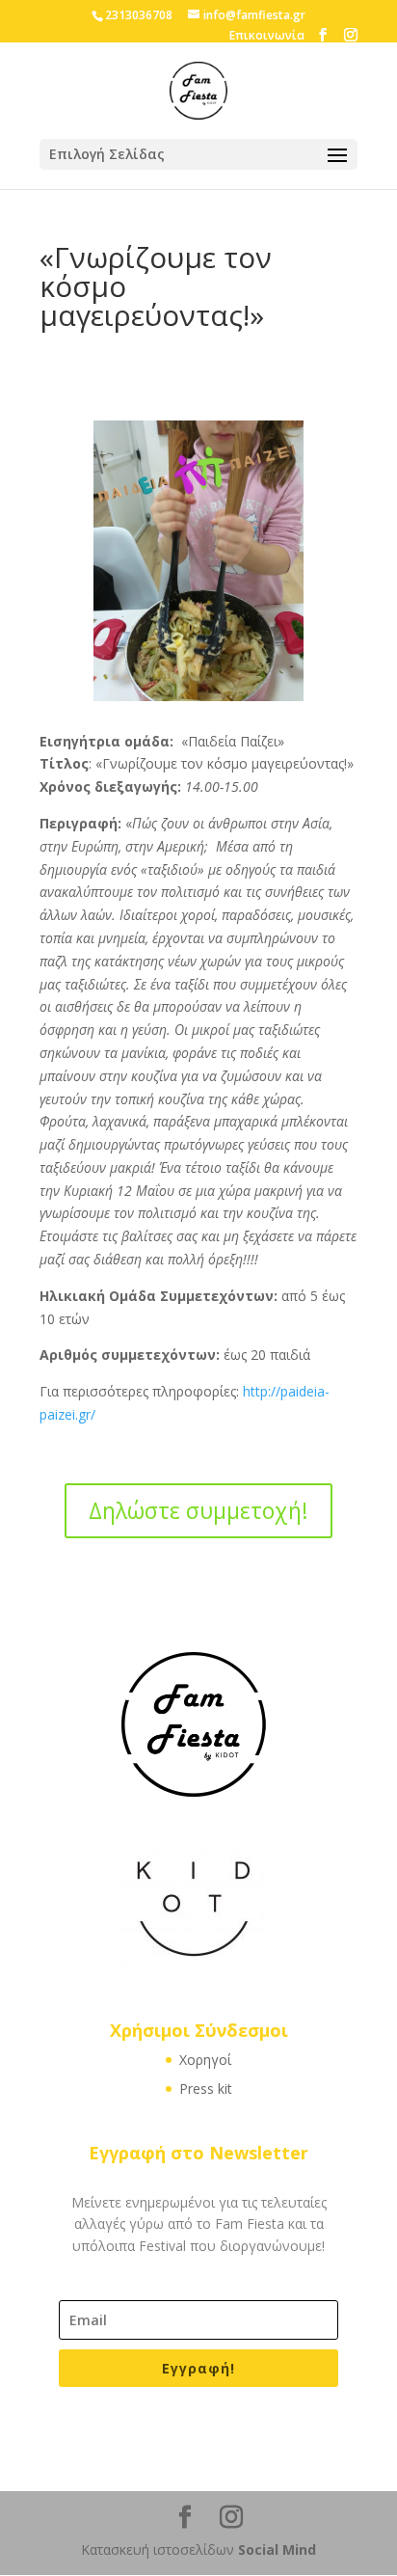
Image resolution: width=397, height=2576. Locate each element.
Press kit (206, 2088)
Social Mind (277, 2549)
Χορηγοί (205, 2060)
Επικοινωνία (267, 35)
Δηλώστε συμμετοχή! (198, 1510)
